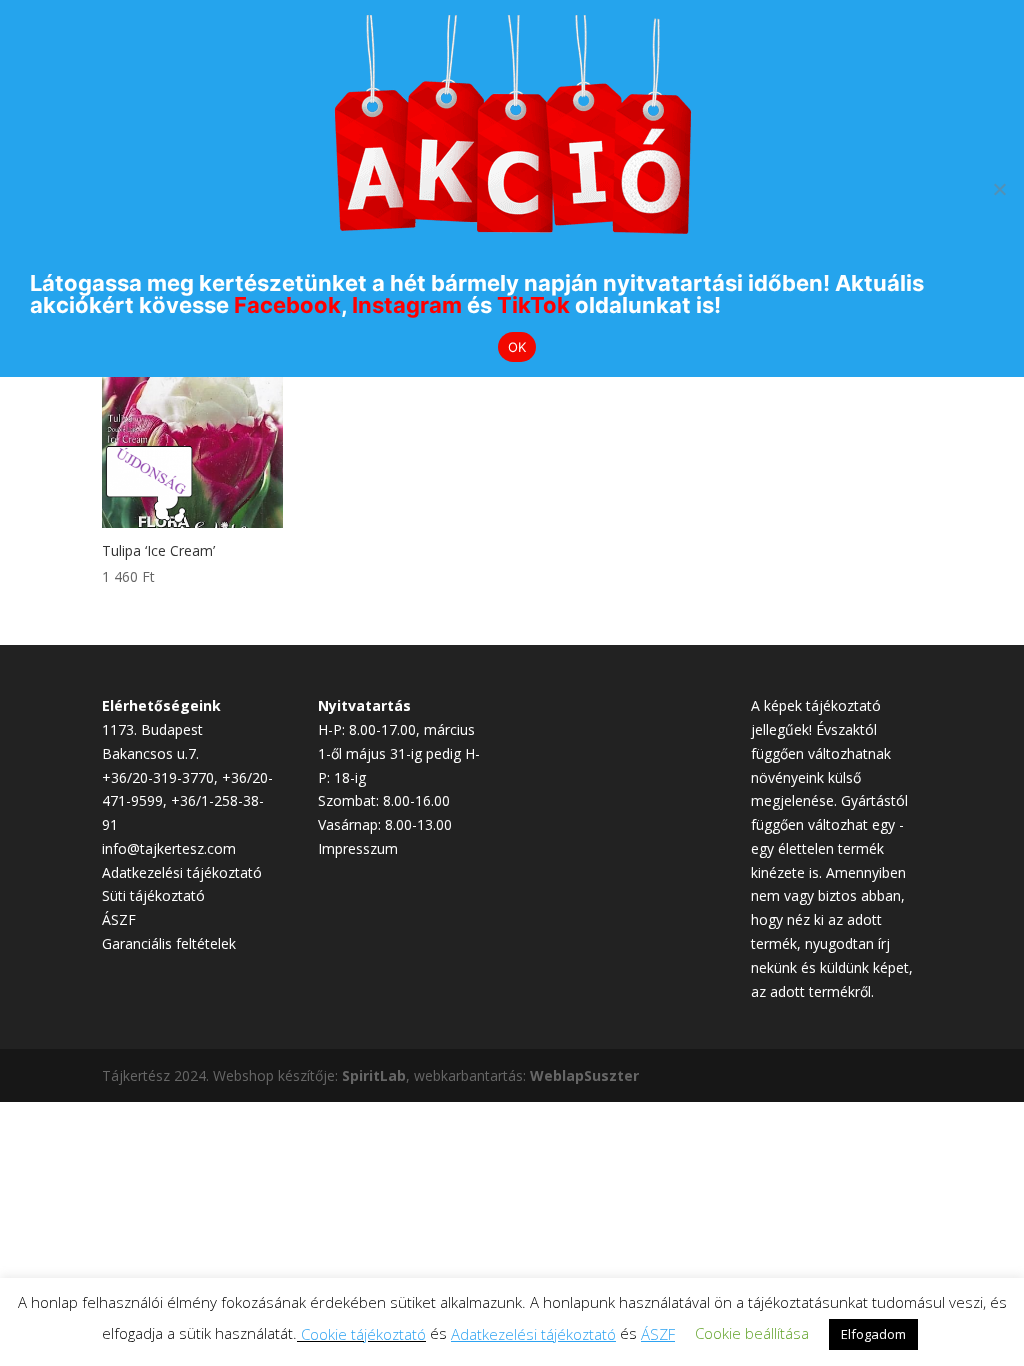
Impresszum (358, 848)
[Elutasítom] (999, 189)
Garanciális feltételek (169, 943)
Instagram (407, 305)
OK (517, 347)
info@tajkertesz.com (169, 848)
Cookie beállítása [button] (752, 1333)
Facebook (287, 305)
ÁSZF (119, 919)
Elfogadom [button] (873, 1334)
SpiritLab (374, 1075)
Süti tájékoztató (153, 895)
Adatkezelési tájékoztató (182, 872)
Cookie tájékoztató (363, 1334)
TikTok (533, 305)
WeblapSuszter (584, 1075)
